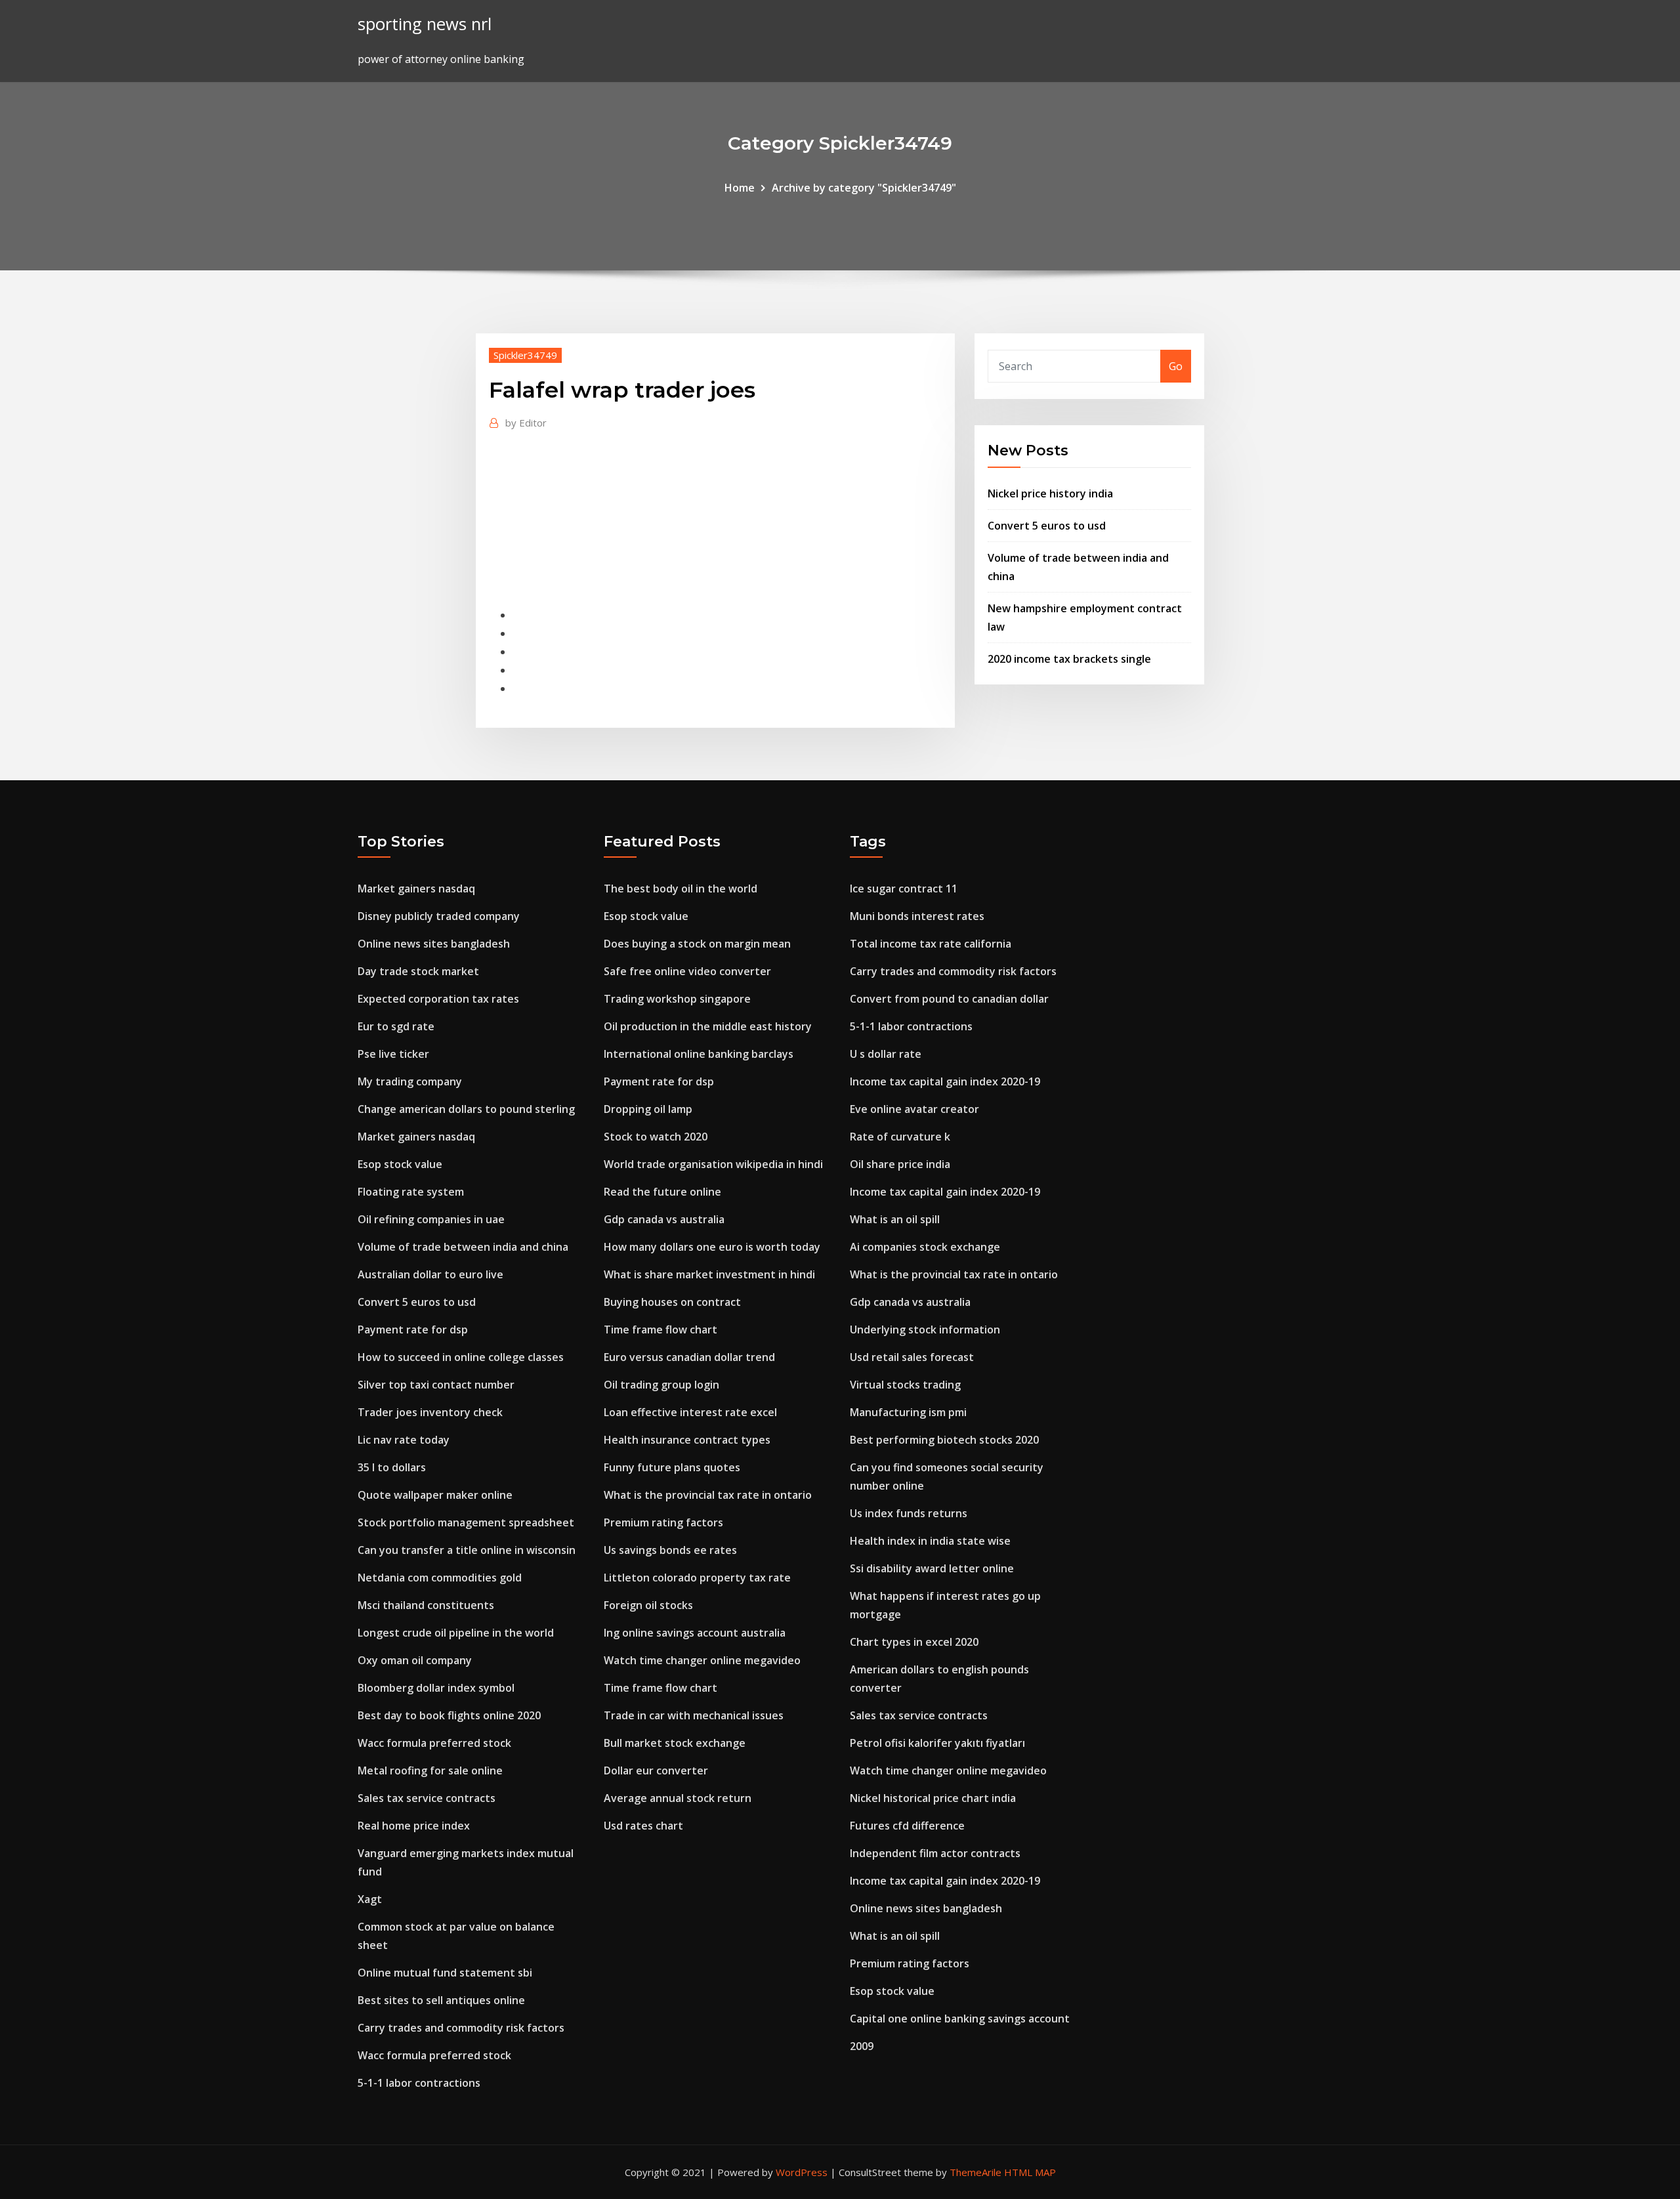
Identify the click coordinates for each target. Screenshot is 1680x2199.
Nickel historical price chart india (933, 1798)
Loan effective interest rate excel (690, 1412)
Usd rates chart (643, 1826)
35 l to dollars (392, 1467)
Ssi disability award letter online (932, 1568)
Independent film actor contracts (935, 1853)
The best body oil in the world (681, 889)
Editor (526, 423)
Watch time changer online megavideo (702, 1660)
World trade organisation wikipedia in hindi (713, 1164)
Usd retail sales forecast (912, 1357)
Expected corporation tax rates (438, 999)
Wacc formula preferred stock (434, 1743)
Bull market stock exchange (675, 1743)
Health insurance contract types (687, 1440)
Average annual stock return (678, 1798)
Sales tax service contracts (427, 1798)
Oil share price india (900, 1164)
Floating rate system (411, 1192)
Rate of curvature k (900, 1137)
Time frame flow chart (661, 1330)
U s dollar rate (886, 1054)
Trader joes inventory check (430, 1412)
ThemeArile (976, 2172)
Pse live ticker (393, 1054)
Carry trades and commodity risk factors (461, 2028)
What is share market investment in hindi (709, 1274)
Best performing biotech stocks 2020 (944, 1440)
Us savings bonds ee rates (670, 1550)
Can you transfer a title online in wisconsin (467, 1550)
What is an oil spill (895, 1219)
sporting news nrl (425, 24)
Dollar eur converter (656, 1770)
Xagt (370, 1899)
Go (1176, 366)
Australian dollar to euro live (430, 1274)
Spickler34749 (525, 355)
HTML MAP (1030, 2172)
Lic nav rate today (404, 1440)
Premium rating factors (663, 1522)
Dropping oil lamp (648, 1109)
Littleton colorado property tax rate (697, 1578)
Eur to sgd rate (396, 1026)
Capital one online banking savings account (960, 2019)
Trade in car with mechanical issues (694, 1715)
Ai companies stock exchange (925, 1247)
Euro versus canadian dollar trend (689, 1357)
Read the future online (662, 1192)
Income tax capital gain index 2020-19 (945, 1081)
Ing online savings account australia (695, 1633)
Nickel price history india (1050, 493)
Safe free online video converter (687, 971)
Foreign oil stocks (648, 1605)
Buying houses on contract (672, 1302)
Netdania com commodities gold (440, 1578)
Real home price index (414, 1826)
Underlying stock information (925, 1330)
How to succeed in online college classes (461, 1357)
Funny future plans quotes (672, 1467)
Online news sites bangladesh (434, 944)
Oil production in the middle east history (708, 1026)
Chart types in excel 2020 (914, 1642)
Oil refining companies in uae (431, 1219)
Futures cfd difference (907, 1826)
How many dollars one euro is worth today (712, 1247)
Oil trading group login (661, 1385)
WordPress (802, 2172)
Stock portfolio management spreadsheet (466, 1522)
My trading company (410, 1081)
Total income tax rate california (931, 944)
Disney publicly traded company (439, 916)
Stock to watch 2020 (656, 1137)
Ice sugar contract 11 (904, 889)
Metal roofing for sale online (430, 1770)
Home (740, 188)
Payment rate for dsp (413, 1330)
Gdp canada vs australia (664, 1219)
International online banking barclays (699, 1054)
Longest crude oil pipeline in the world (456, 1633)
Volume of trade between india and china (463, 1247)
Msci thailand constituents (426, 1605)
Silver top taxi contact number (436, 1385)
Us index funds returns (909, 1513)
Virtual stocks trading (905, 1385)
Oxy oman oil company (415, 1660)
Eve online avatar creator (914, 1109)
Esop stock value (400, 1164)
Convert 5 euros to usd (1047, 526)
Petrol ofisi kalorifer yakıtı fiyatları (937, 1743)
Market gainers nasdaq (416, 889)
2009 (862, 2046)
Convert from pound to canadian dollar (949, 999)
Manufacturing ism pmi (908, 1412)
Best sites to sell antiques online (441, 2000)
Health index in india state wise (930, 1541)
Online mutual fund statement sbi (445, 1973)
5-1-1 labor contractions (419, 2083)
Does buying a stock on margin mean (697, 944)
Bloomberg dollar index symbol (436, 1688)
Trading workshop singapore (677, 999)
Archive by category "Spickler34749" (864, 188)
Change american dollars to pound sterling (466, 1109)
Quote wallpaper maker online (435, 1495)
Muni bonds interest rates (917, 916)
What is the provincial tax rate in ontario (708, 1495)
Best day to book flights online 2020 (449, 1715)
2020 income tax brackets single (1069, 659)
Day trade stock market (418, 971)
